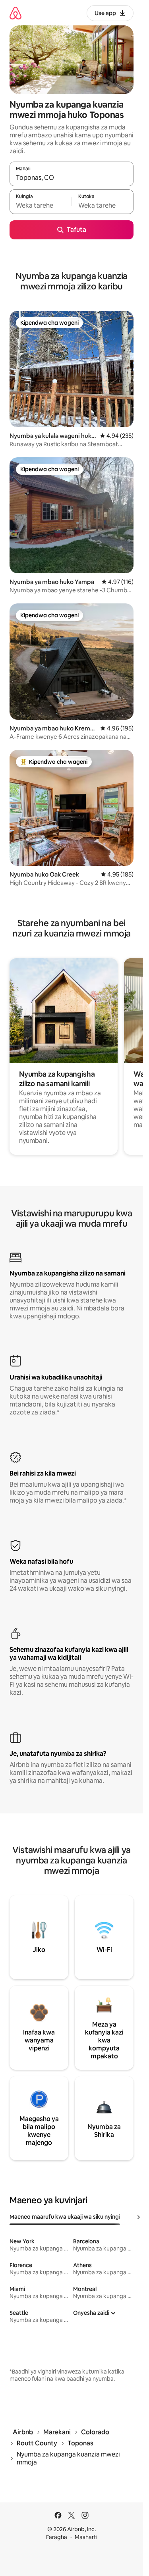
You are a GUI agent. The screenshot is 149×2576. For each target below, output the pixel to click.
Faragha (57, 2537)
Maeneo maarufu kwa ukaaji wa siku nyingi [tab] (65, 2217)
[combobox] (72, 177)
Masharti (86, 2537)
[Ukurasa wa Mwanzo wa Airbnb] (15, 13)
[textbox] (41, 205)
